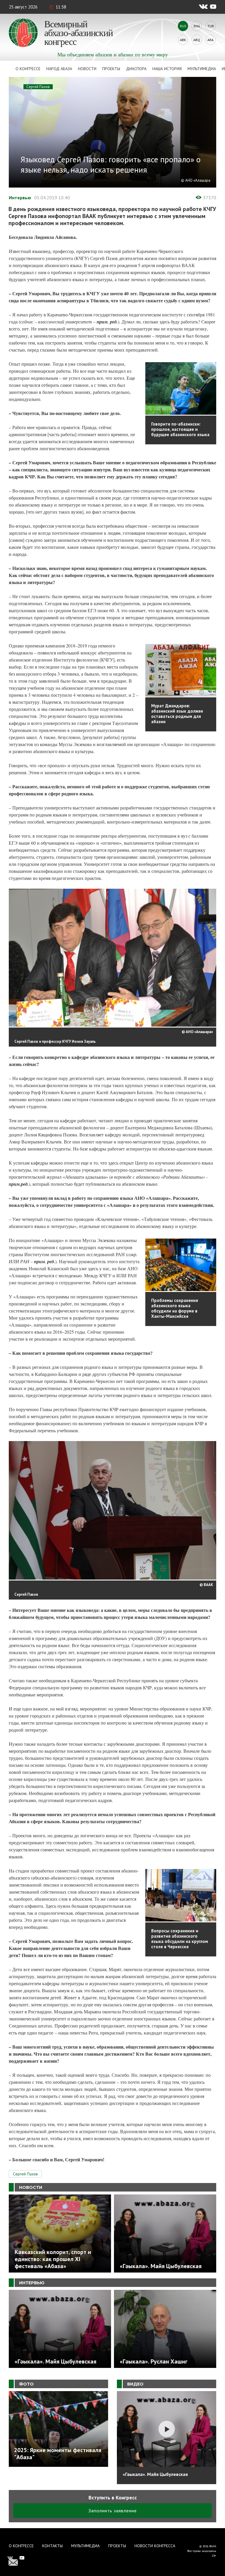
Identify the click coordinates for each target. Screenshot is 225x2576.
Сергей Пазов (38, 87)
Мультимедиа (202, 69)
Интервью (20, 198)
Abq (197, 40)
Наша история (167, 69)
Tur (211, 26)
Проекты (111, 69)
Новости (87, 69)
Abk (183, 40)
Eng (197, 26)
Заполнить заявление (113, 2511)
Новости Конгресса (155, 2546)
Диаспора (136, 69)
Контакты (52, 2546)
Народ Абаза (59, 69)
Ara (210, 40)
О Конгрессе (28, 69)
